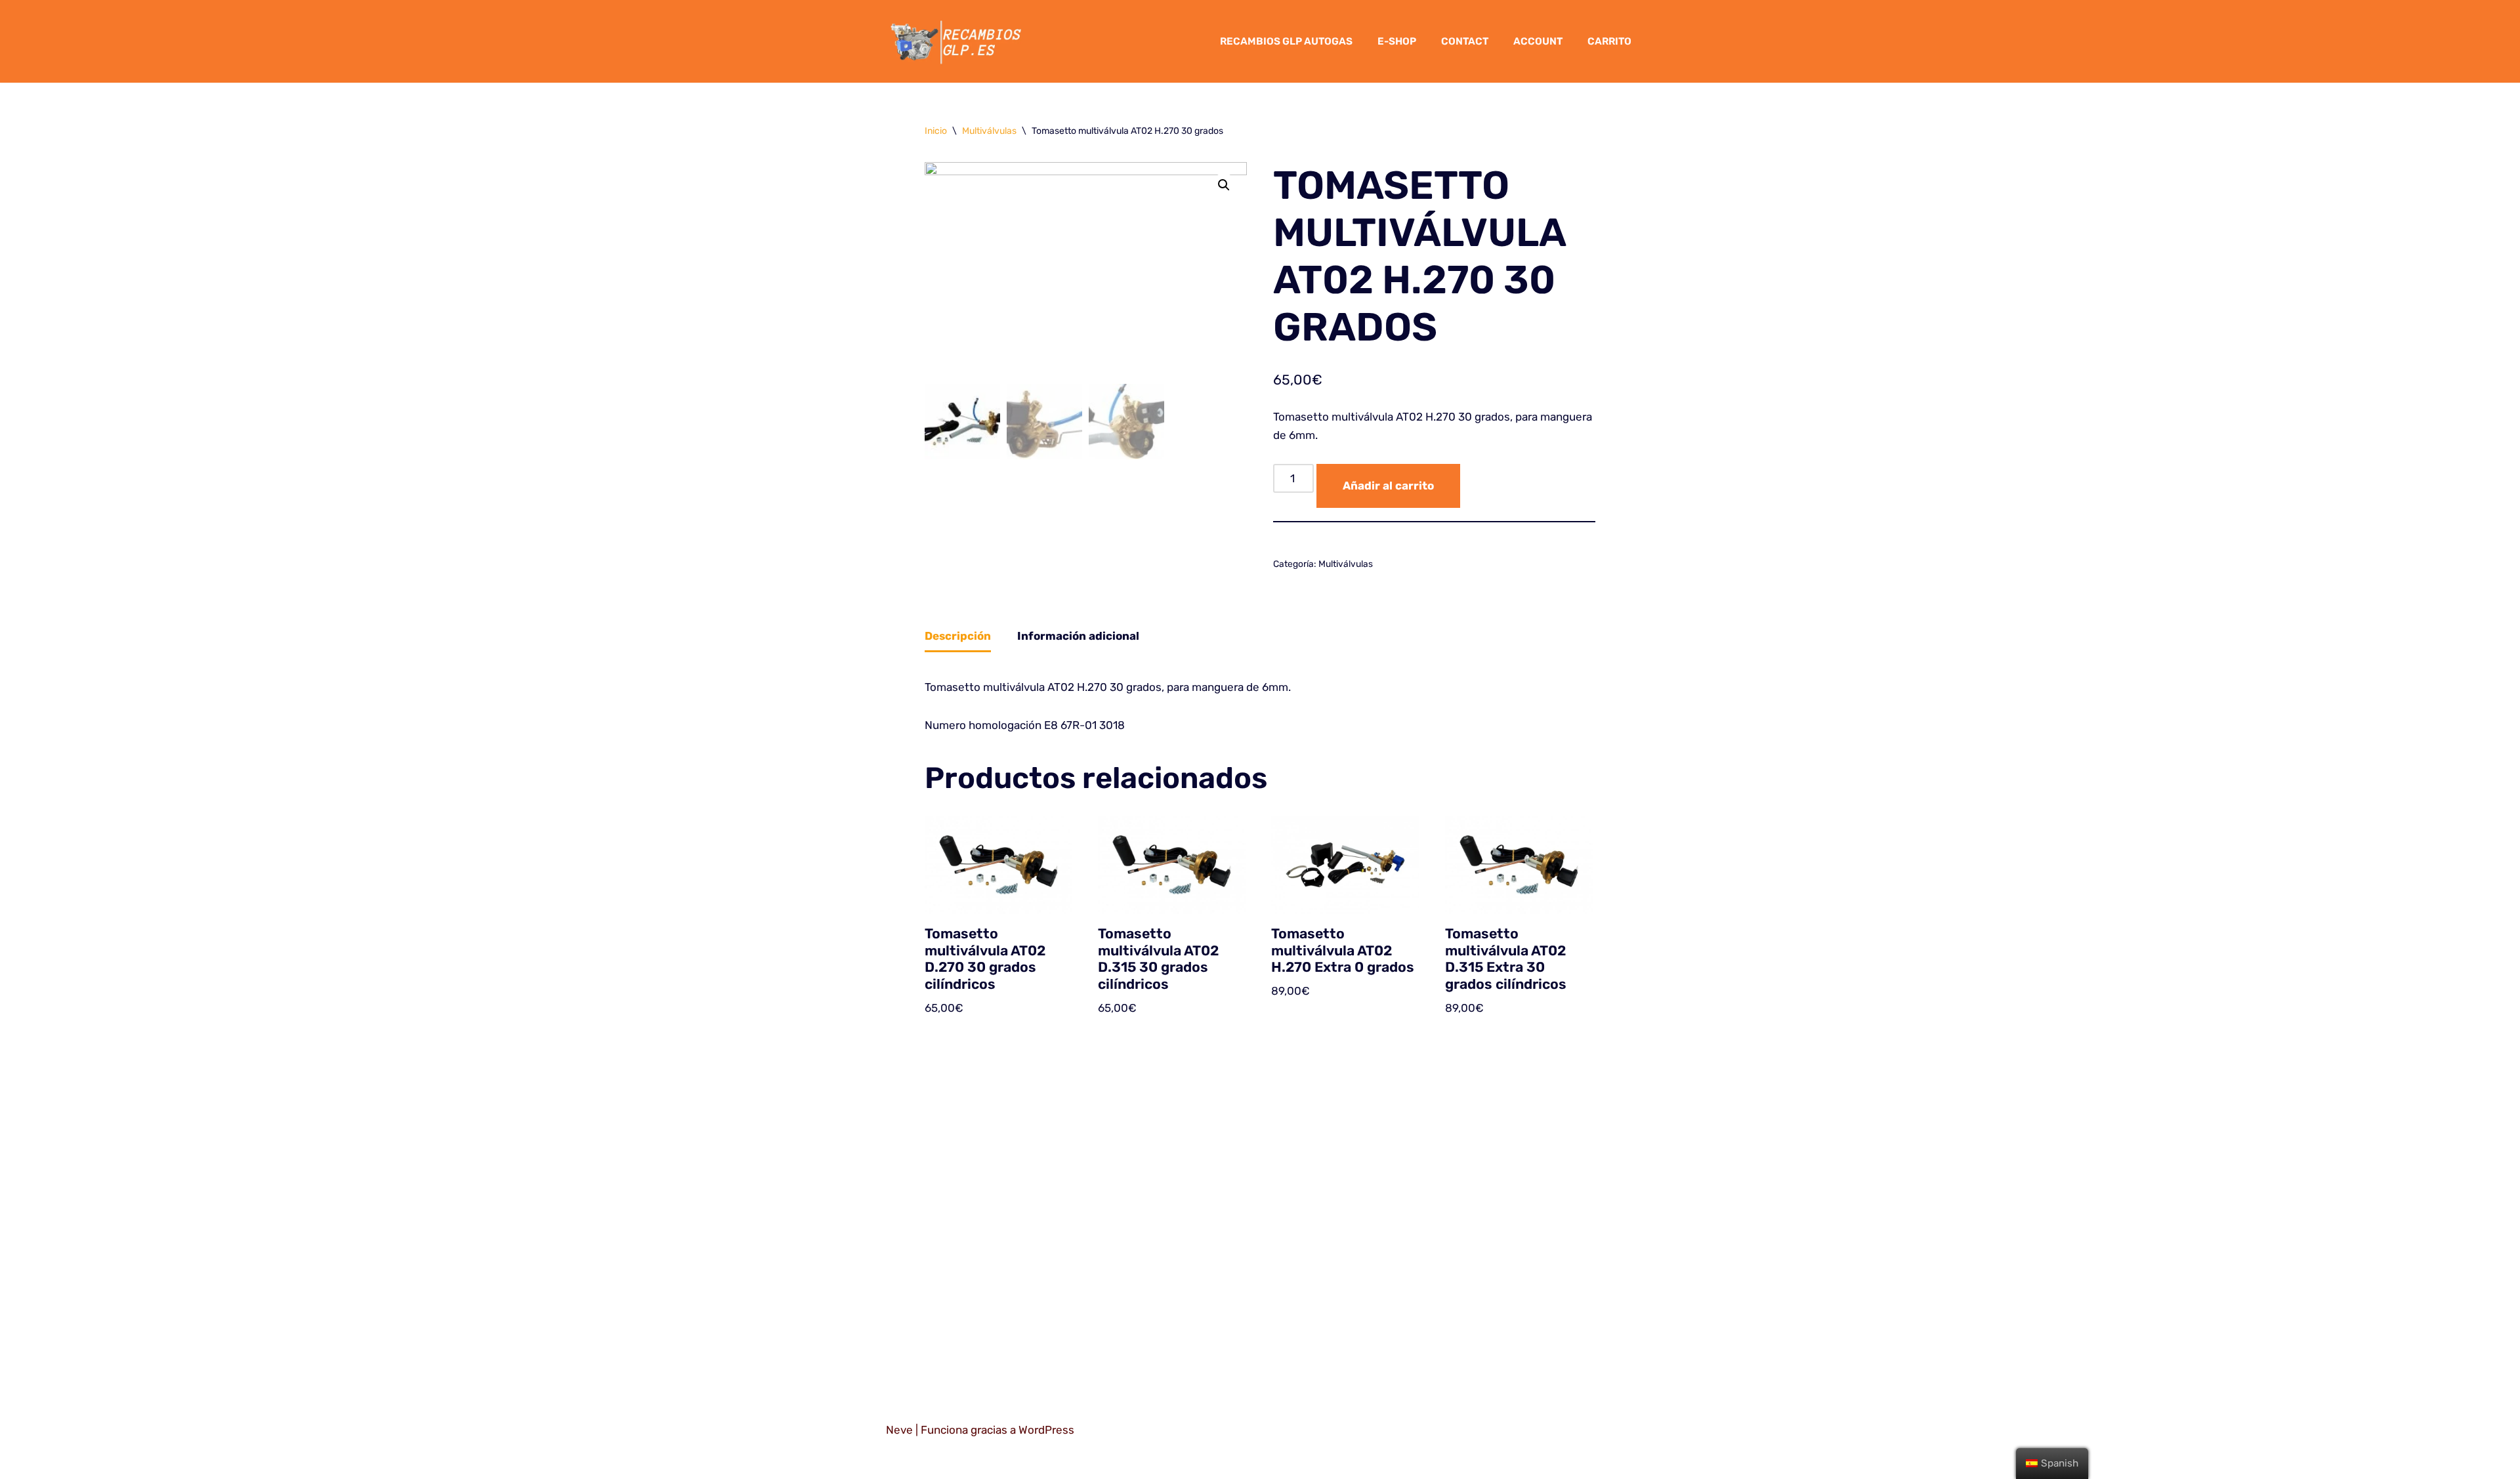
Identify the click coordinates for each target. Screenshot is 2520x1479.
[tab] (958, 637)
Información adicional (1078, 636)
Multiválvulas (989, 131)
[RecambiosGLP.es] (957, 41)
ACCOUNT (1538, 41)
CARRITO (1609, 41)
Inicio (936, 131)
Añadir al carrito (1388, 486)
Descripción (958, 636)
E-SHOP (1397, 41)
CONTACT (1465, 41)
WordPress (1046, 1430)
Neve (899, 1430)
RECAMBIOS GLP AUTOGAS (1286, 41)
